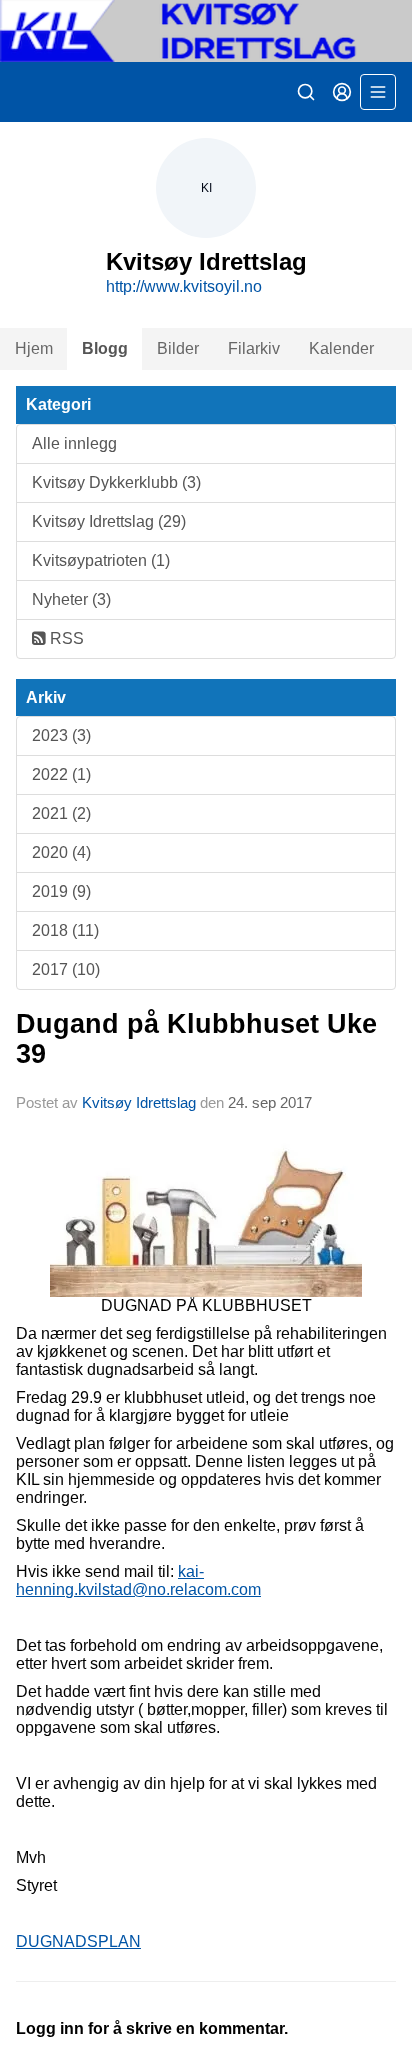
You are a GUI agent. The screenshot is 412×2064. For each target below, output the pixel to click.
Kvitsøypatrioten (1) (101, 560)
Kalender (341, 348)
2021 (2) (61, 813)
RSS (65, 638)
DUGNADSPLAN (78, 1941)
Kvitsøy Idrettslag (139, 1102)
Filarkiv (254, 348)
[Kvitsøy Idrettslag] (206, 31)
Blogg (105, 348)
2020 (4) (61, 852)
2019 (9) (61, 891)
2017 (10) (66, 969)
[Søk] (306, 92)
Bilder (178, 348)
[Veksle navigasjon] (378, 92)
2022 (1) (61, 774)
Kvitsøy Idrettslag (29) (109, 521)
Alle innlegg (74, 443)
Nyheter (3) (71, 599)
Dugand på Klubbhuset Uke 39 (196, 1038)
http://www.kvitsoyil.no (184, 286)
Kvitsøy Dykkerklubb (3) (116, 482)
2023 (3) (61, 735)
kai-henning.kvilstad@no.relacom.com (138, 1580)
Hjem (34, 348)
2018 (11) (65, 930)
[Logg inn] (342, 92)
